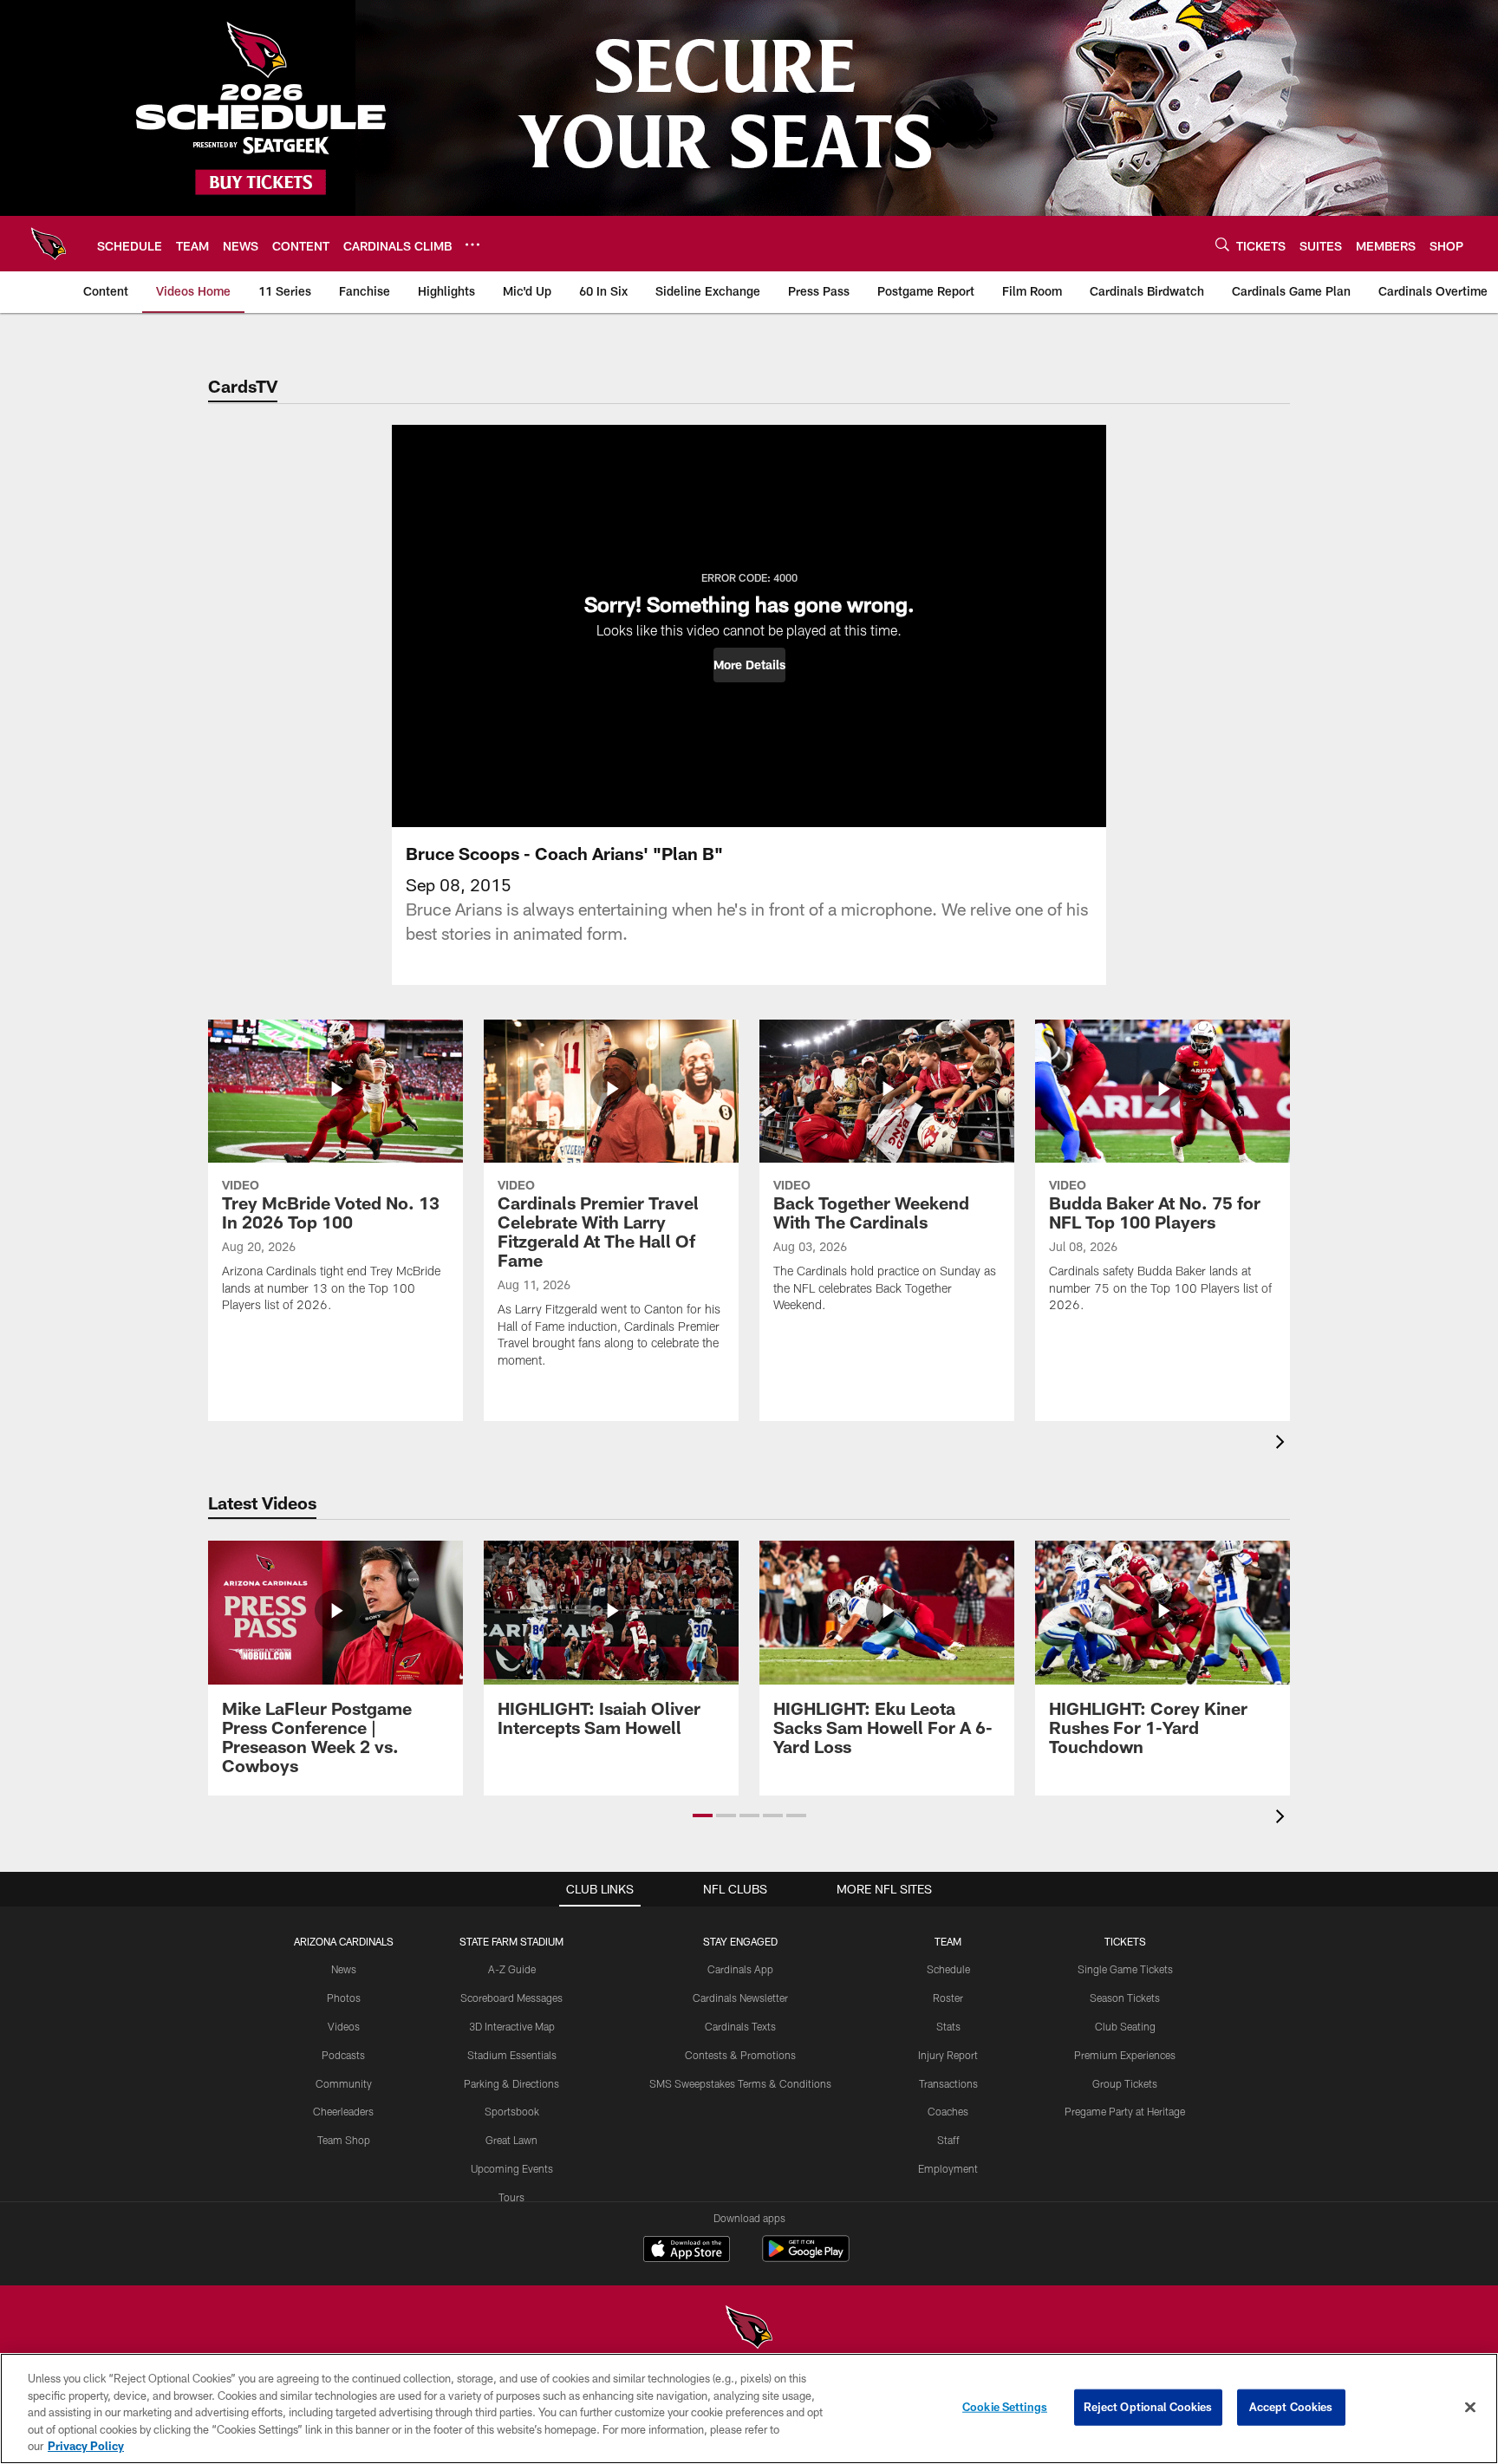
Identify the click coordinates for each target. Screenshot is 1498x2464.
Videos (344, 2026)
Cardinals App (740, 1969)
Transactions (948, 2083)
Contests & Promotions (740, 2055)
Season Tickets (1125, 1998)
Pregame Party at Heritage (1125, 2111)
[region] (749, 2409)
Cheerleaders (343, 2111)
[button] (749, 665)
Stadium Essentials (512, 2055)
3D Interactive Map (512, 2026)
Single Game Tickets (1125, 1969)
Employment (948, 2168)
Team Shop (344, 2140)
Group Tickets (1125, 2083)
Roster (948, 1998)
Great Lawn (511, 2140)
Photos (344, 1998)
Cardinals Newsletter (740, 1998)
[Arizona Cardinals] (749, 2329)
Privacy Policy (86, 2446)
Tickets (1125, 1941)
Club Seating (1125, 2026)
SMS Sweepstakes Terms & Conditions (740, 2083)
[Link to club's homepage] (49, 244)
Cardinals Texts (740, 2026)
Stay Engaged (740, 1941)
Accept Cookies (1291, 2407)
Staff (948, 2140)
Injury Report (948, 2055)
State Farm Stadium (511, 1941)
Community (344, 2083)
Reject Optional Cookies (1148, 2407)
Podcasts (343, 2055)
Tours (511, 2197)
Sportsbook (512, 2111)
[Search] (1222, 244)
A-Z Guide (512, 1969)
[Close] (1470, 2408)
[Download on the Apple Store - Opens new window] (687, 2251)
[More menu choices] (472, 244)
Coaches (948, 2111)
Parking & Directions (511, 2083)
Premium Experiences (1125, 2055)
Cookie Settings (1005, 2407)
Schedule (948, 1969)
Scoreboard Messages (511, 1998)
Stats (948, 2026)
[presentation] (1283, 1444)
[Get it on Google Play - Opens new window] (806, 2257)
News (344, 1969)
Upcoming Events (512, 2168)
